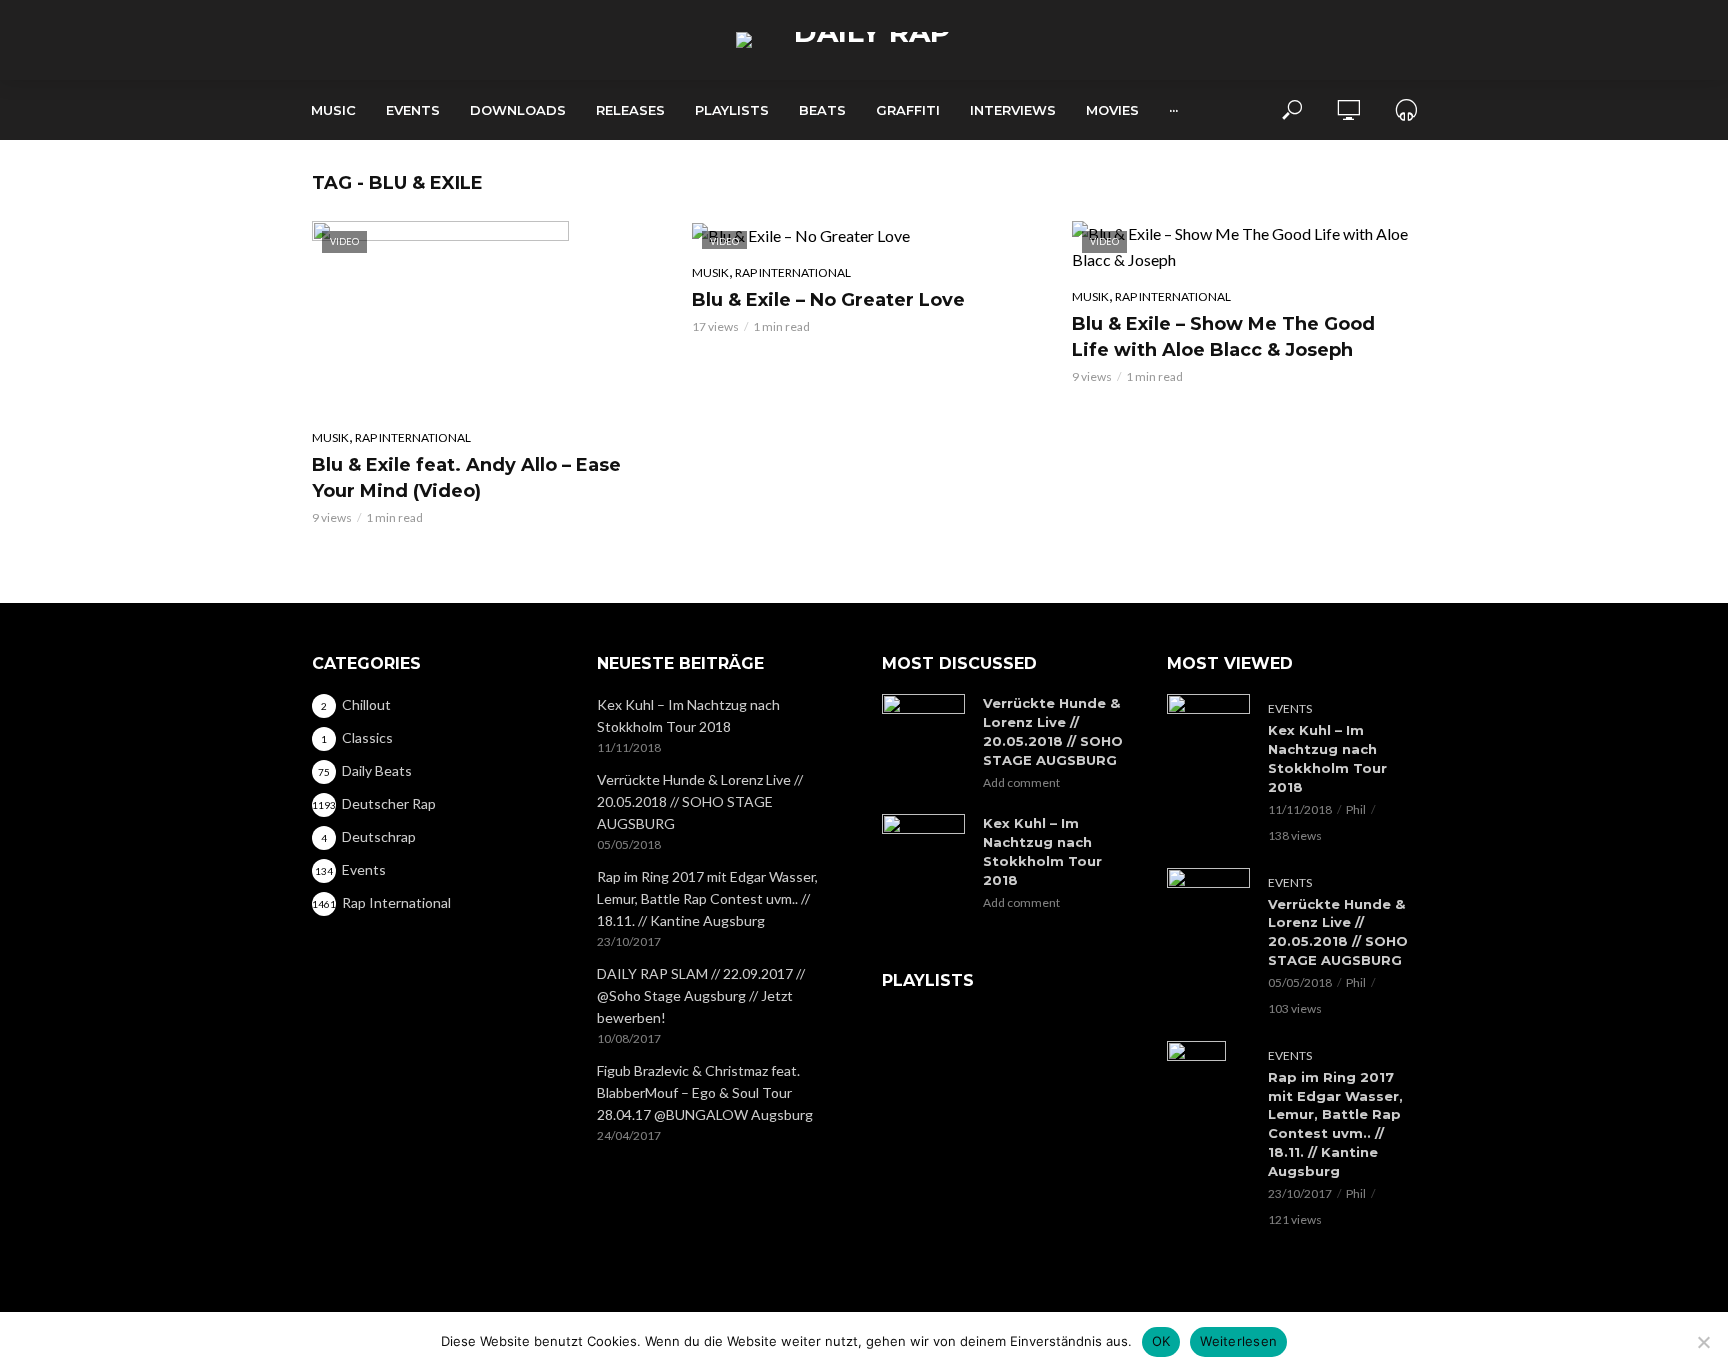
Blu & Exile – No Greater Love (828, 300)
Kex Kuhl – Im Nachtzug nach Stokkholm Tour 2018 (688, 715)
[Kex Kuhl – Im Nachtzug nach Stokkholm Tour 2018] (923, 837)
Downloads (518, 110)
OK (1161, 1341)
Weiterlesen (1238, 1341)
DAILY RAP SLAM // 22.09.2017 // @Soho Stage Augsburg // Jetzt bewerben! (701, 995)
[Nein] (1703, 1342)
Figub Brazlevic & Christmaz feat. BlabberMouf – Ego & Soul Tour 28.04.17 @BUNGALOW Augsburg (705, 1092)
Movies (1112, 110)
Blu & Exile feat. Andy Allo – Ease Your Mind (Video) (466, 478)
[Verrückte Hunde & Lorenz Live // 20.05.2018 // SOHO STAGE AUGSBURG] (923, 717)
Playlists (732, 110)
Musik (330, 437)
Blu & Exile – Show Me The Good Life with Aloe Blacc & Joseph (1223, 337)
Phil (1356, 809)
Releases (630, 110)
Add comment (1021, 782)
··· (1173, 110)
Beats (822, 110)
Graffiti (908, 110)
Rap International (413, 437)
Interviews (1013, 110)
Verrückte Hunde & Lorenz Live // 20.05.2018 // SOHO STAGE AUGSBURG (700, 801)
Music (333, 110)
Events (413, 110)
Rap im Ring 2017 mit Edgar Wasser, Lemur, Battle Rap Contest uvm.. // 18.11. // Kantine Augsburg (707, 898)
